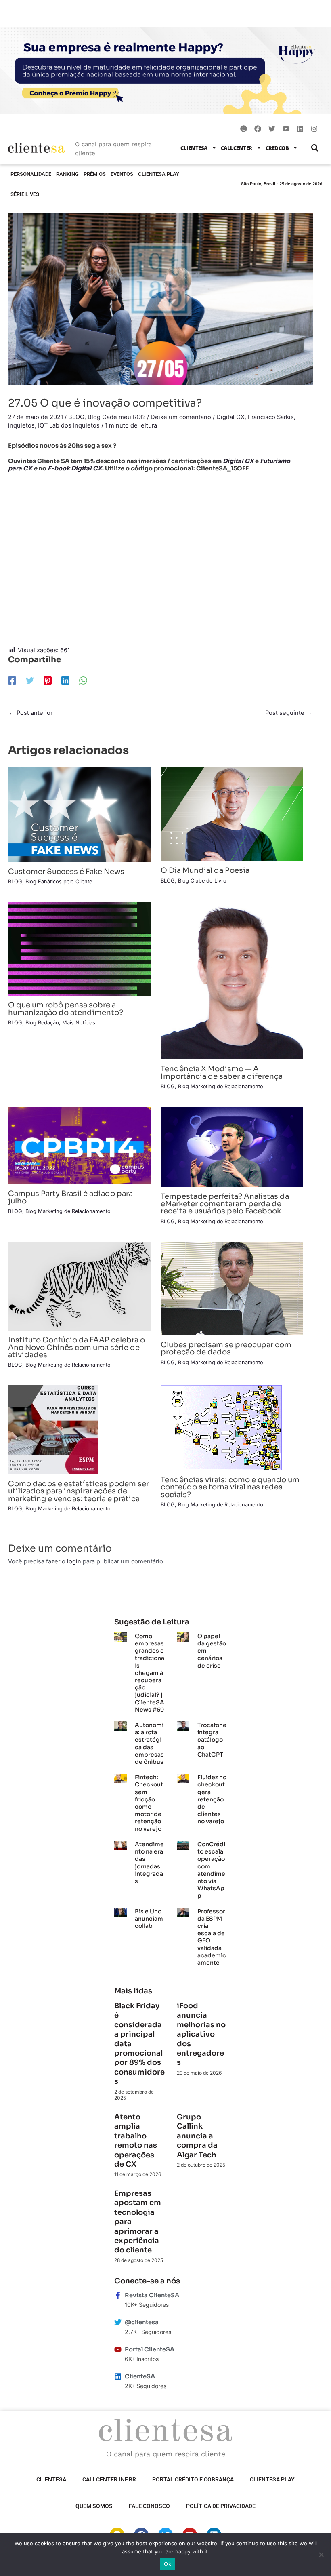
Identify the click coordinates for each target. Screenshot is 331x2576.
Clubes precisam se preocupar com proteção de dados (226, 1348)
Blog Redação (42, 1023)
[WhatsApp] (83, 680)
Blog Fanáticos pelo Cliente (59, 881)
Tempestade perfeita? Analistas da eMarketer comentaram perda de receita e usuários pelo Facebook (225, 1204)
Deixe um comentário (181, 417)
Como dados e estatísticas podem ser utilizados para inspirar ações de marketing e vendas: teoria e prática (79, 1491)
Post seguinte (289, 713)
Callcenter (237, 148)
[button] (315, 148)
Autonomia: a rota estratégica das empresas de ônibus (149, 1743)
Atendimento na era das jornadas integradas (149, 1863)
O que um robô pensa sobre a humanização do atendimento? (66, 1008)
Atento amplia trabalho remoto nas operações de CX (136, 2141)
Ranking (67, 174)
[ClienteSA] (118, 2376)
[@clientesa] (118, 2322)
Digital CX (230, 417)
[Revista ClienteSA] (118, 2295)
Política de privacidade (221, 2506)
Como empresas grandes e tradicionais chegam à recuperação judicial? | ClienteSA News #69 (150, 1673)
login (74, 1561)
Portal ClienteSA (150, 2349)
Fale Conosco (149, 2506)
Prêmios (95, 174)
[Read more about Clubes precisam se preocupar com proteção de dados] (232, 1288)
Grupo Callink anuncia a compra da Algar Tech (197, 2136)
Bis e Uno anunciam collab (149, 1919)
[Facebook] (12, 680)
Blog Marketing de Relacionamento (221, 1086)
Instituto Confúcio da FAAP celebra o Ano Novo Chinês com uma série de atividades (76, 1347)
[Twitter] (30, 680)
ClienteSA (194, 148)
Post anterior (31, 713)
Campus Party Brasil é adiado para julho (70, 1197)
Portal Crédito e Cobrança (193, 2479)
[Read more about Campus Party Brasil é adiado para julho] (79, 1145)
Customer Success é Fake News (66, 871)
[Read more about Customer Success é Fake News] (79, 814)
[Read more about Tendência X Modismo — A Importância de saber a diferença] (232, 980)
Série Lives (25, 194)
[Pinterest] (48, 680)
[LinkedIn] (65, 680)
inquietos (21, 425)
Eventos (122, 174)
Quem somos (94, 2506)
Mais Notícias (79, 1023)
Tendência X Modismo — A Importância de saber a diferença (222, 1072)
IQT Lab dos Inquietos (69, 425)
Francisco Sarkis (271, 417)
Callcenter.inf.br (109, 2479)
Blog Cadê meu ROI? (116, 417)
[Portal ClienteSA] (118, 2349)
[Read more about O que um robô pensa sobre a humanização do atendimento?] (79, 948)
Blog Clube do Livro (202, 881)
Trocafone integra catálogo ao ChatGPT (212, 1740)
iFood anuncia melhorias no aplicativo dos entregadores (201, 2034)
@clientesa (142, 2322)
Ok (168, 2564)
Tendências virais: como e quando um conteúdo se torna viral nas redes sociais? (230, 1487)
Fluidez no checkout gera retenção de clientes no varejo (212, 1799)
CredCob (277, 148)
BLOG (76, 417)
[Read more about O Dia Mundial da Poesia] (232, 814)
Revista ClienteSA (152, 2295)
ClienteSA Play (159, 174)
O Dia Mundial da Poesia (205, 870)
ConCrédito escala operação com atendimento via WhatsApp (211, 1870)
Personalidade (31, 174)
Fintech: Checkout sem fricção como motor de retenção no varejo (149, 1803)
